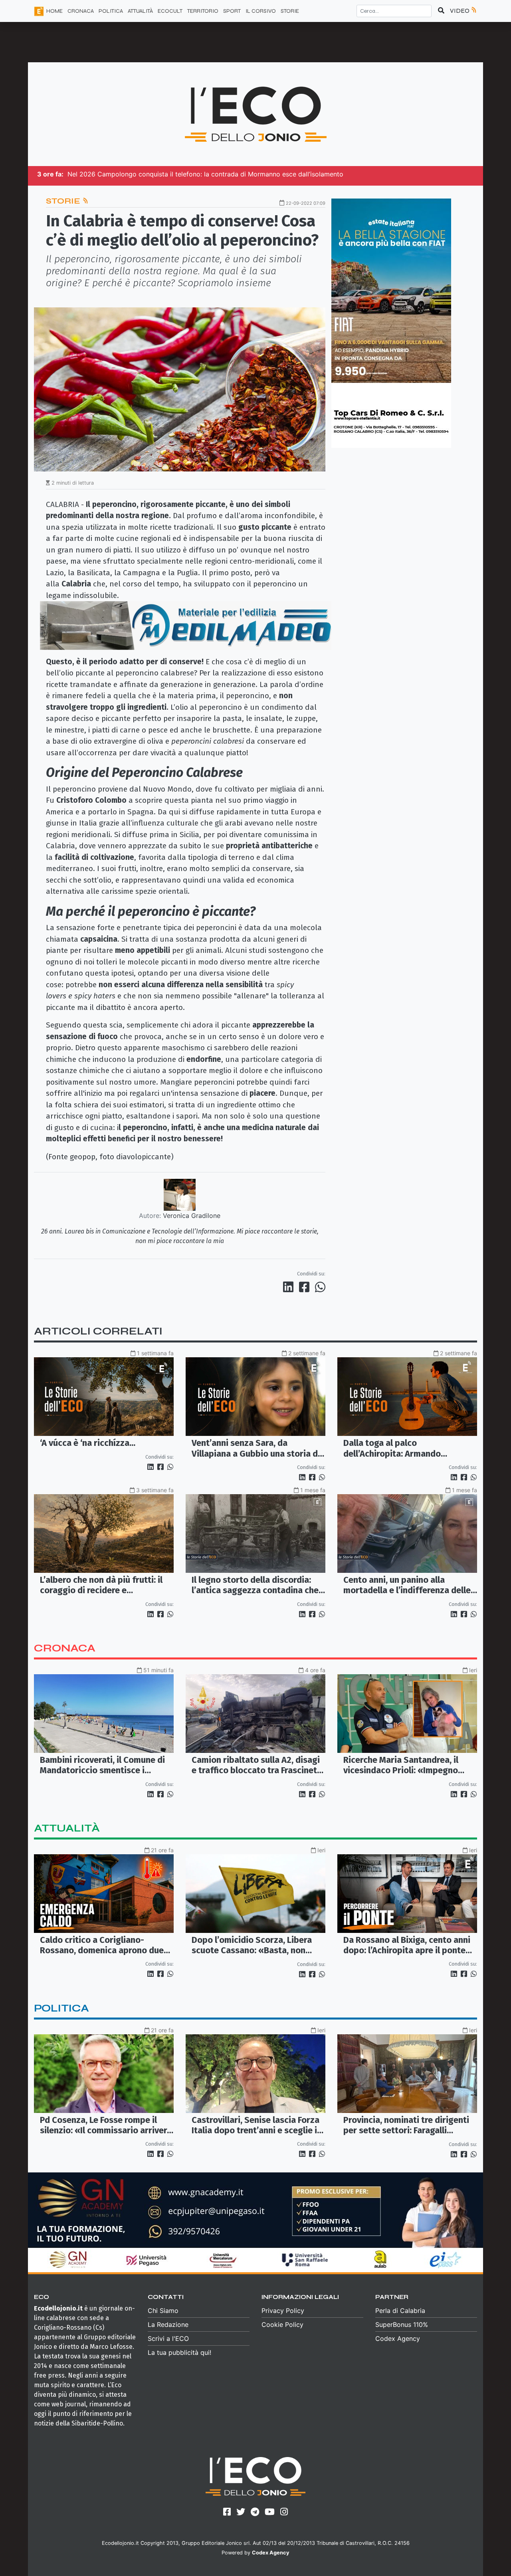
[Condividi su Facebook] (306, 1287)
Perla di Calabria (400, 2311)
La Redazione (168, 2325)
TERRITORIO (203, 11)
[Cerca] (441, 11)
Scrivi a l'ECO (168, 2338)
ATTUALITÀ (140, 11)
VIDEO (460, 11)
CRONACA (81, 11)
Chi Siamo (163, 2311)
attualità (67, 1828)
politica (61, 2008)
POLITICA (111, 11)
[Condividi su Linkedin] (290, 1287)
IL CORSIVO (261, 11)
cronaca (65, 1648)
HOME (54, 11)
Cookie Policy (282, 2325)
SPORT (232, 11)
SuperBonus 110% (402, 2325)
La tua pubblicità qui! (179, 2352)
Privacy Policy (283, 2311)
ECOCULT (170, 11)
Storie (290, 11)
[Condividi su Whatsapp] (320, 1287)
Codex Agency (398, 2338)
